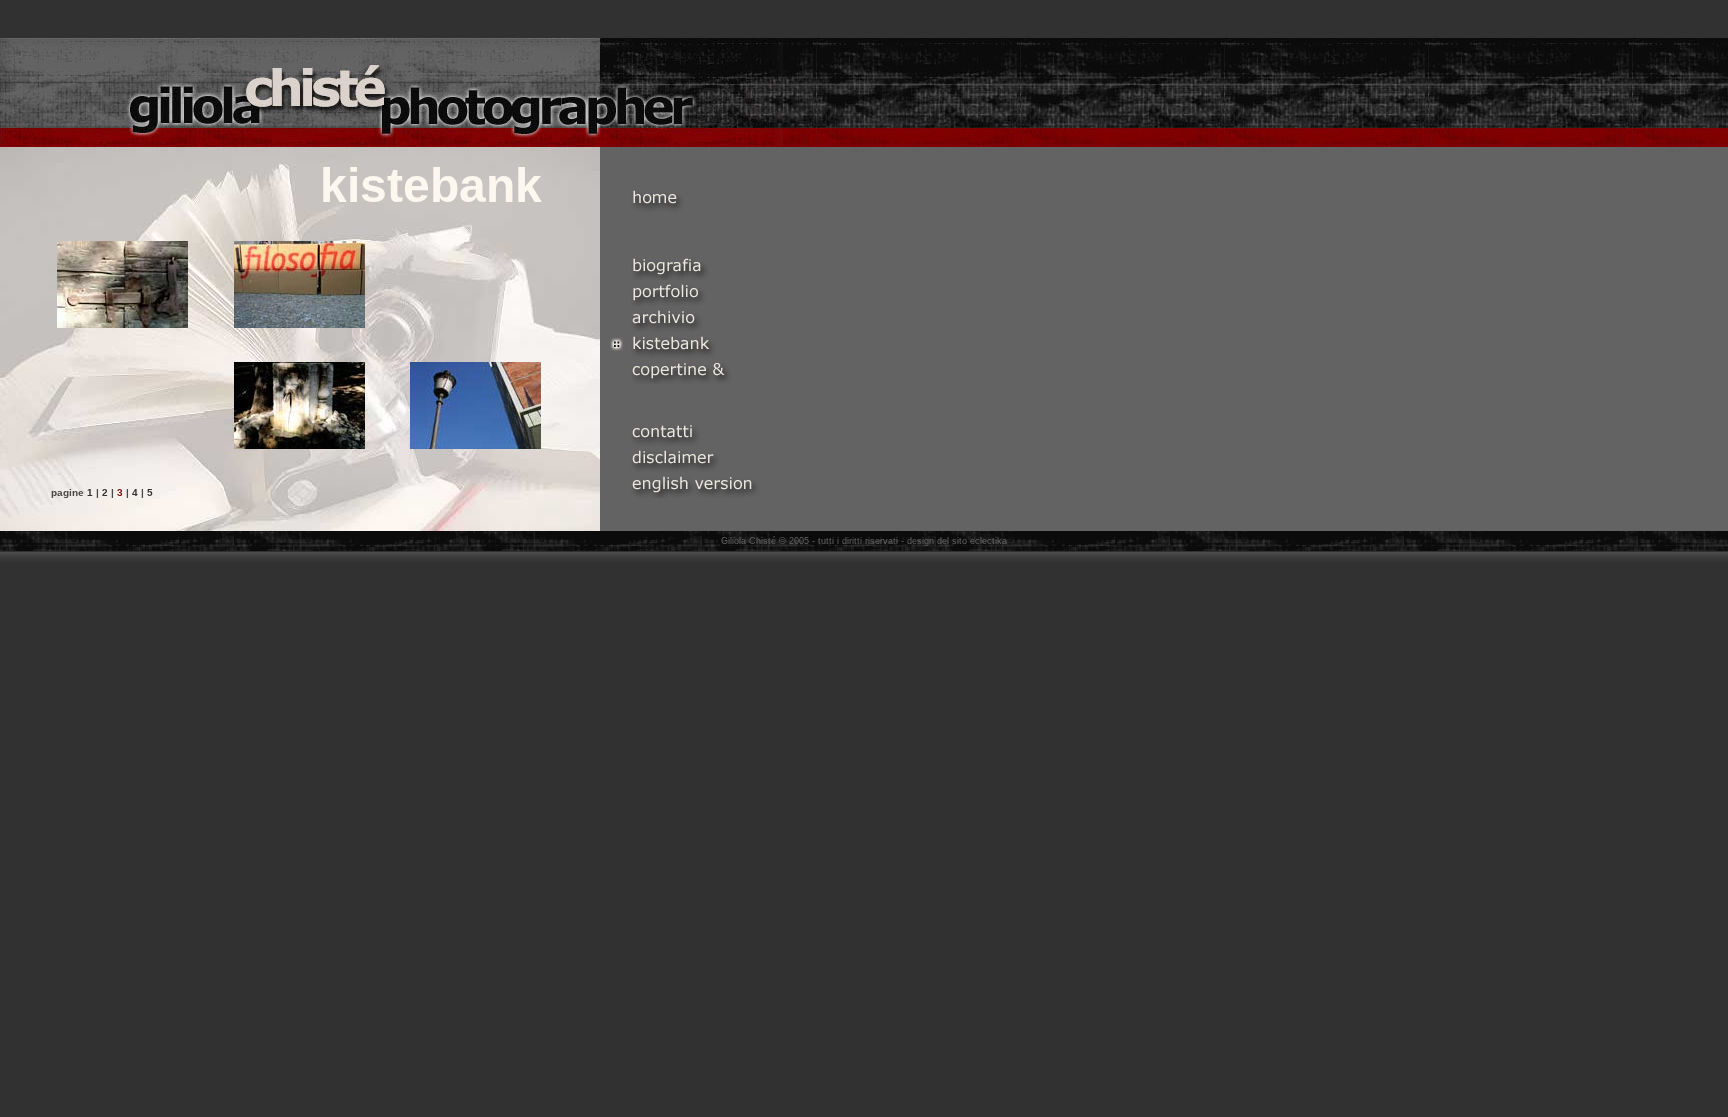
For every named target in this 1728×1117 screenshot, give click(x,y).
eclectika (988, 541)
